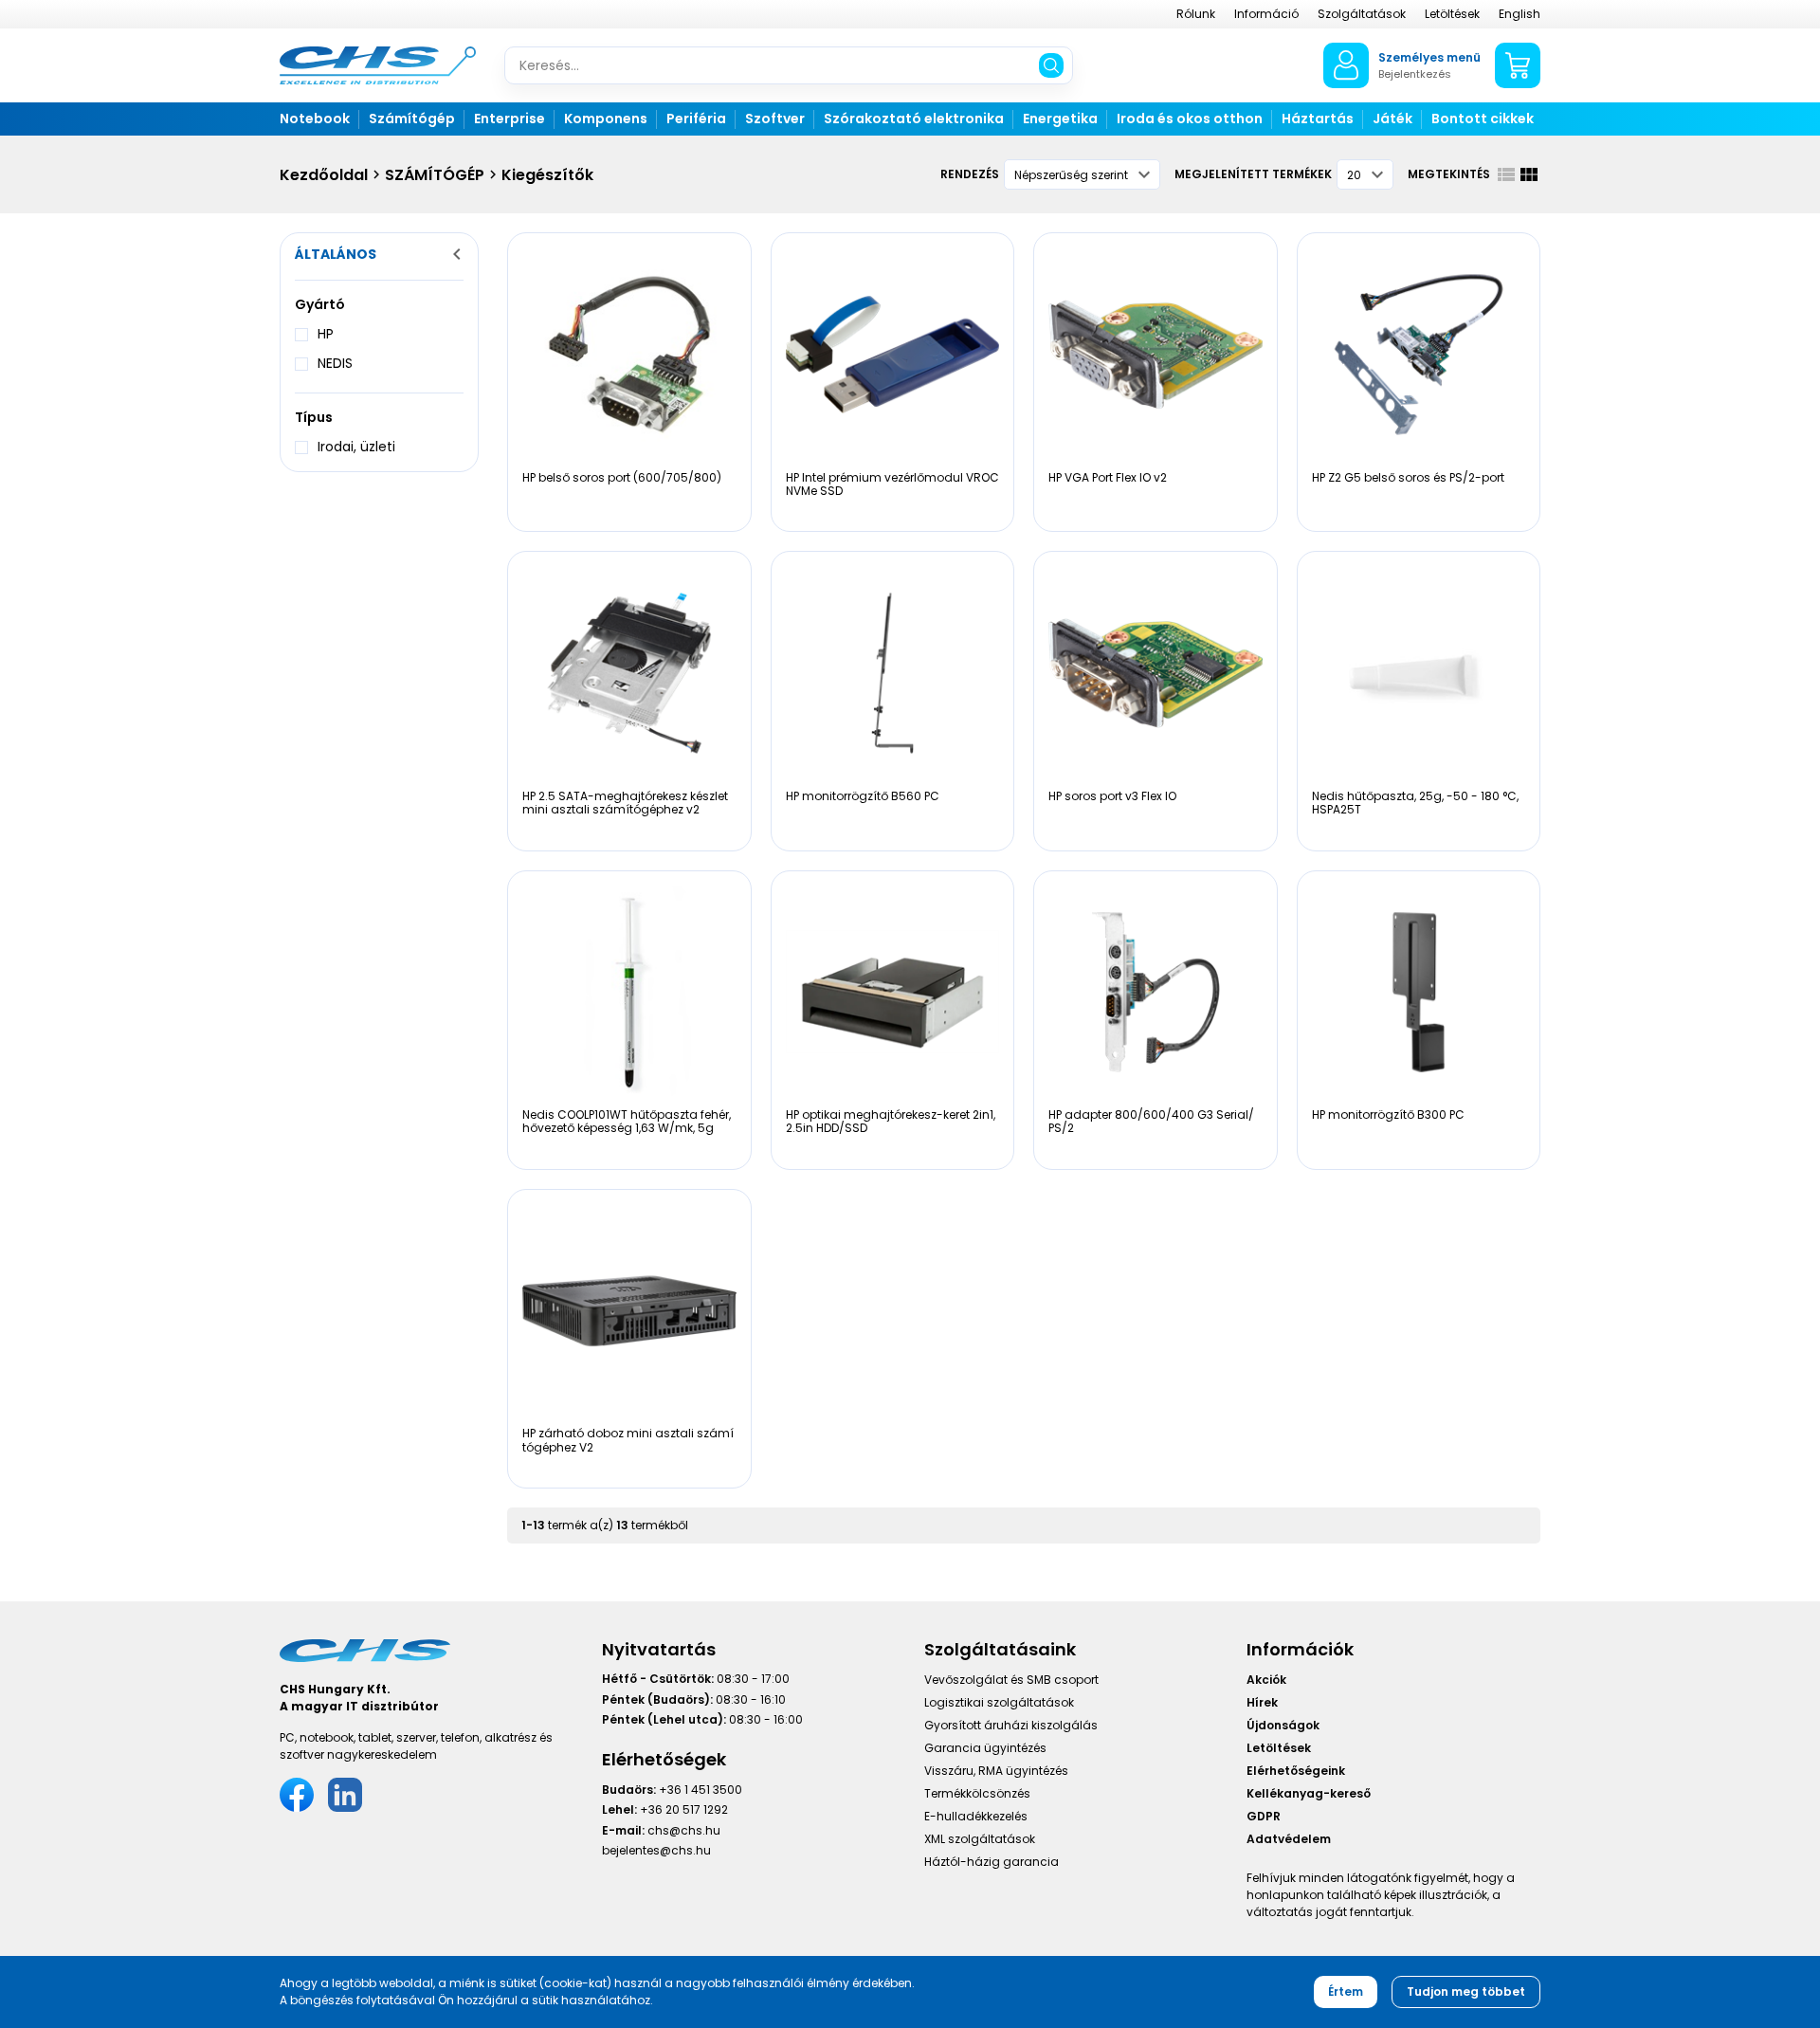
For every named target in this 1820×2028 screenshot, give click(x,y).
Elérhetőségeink (1296, 1771)
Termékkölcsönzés (977, 1793)
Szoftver (775, 119)
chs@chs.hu (684, 1830)
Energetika (1060, 119)
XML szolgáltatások (980, 1839)
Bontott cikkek (1483, 119)
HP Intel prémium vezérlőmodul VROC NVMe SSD (892, 484)
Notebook (315, 119)
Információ (1266, 14)
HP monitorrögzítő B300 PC (1388, 1114)
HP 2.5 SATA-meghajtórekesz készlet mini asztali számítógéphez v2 (625, 803)
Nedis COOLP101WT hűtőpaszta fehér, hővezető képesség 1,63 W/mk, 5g (627, 1121)
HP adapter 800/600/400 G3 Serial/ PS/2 (1151, 1121)
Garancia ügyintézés (985, 1748)
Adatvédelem (1289, 1839)
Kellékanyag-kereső (1309, 1793)
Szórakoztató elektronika (914, 119)
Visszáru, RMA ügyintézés (996, 1771)
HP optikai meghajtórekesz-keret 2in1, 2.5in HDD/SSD (891, 1121)
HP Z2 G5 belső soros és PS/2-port (1408, 477)
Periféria (696, 119)
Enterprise (510, 119)
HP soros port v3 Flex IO (1112, 796)
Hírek (1262, 1702)
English (1520, 14)
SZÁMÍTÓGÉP (435, 175)
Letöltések (1452, 14)
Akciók (1266, 1680)
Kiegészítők (547, 175)
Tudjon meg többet (1466, 1991)
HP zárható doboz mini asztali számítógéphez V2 (628, 1440)
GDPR (1264, 1816)
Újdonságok (1283, 1725)
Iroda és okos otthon (1190, 119)
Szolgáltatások (1362, 14)
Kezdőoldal (324, 175)
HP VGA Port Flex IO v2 (1108, 477)
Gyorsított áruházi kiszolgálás (1011, 1725)
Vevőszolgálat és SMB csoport (1011, 1680)
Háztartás (1318, 119)
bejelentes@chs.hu (656, 1850)
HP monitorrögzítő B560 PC (863, 796)
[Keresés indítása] (1051, 65)
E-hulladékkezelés (976, 1816)
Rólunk (1196, 14)
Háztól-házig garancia (992, 1862)
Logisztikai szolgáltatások (999, 1702)
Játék (1392, 119)
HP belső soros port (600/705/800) (622, 477)
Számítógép (412, 119)
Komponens (606, 119)
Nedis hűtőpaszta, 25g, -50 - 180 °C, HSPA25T (1415, 803)
